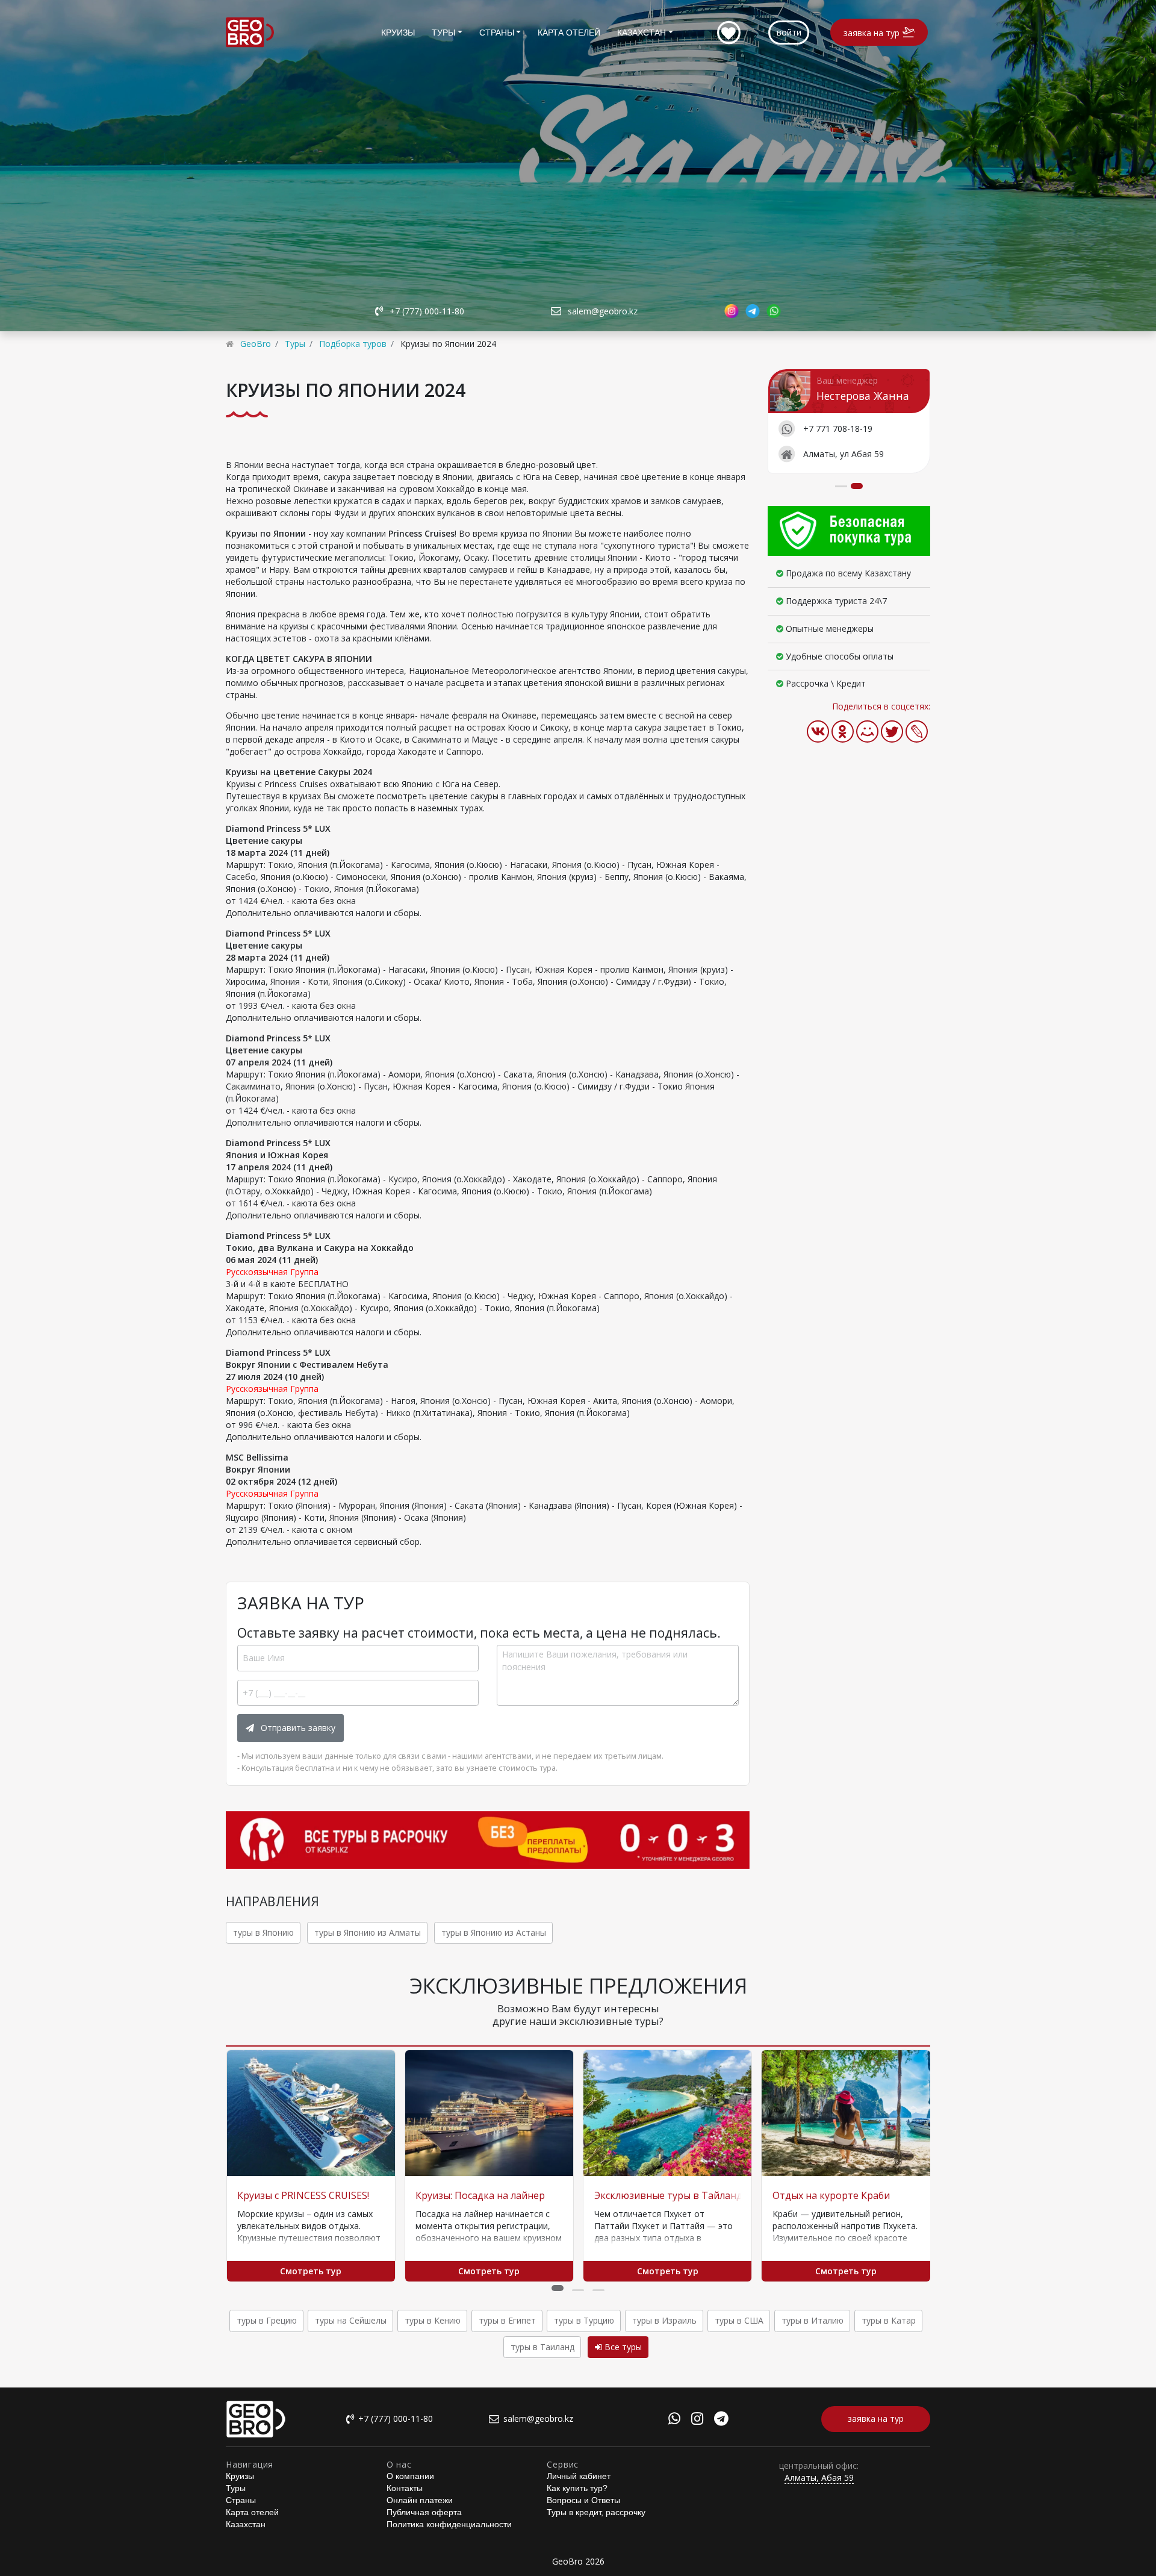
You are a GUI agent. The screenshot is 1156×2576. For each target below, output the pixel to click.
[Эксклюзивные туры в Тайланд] (667, 2113)
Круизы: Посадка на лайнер (480, 2195)
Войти (789, 32)
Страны (497, 33)
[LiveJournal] (917, 731)
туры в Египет (507, 2320)
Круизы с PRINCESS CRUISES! (303, 2195)
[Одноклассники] (843, 731)
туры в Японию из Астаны (494, 1932)
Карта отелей (569, 33)
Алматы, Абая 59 (819, 2478)
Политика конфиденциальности (449, 2524)
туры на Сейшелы (351, 2320)
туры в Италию (813, 2320)
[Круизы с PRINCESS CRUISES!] (311, 2113)
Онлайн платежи (420, 2500)
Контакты (405, 2488)
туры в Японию (263, 1932)
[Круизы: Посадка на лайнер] (489, 2113)
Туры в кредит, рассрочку (596, 2512)
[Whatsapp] (674, 2420)
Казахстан (642, 33)
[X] (892, 731)
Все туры (622, 2347)
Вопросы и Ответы (583, 2500)
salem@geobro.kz (603, 311)
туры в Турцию (584, 2320)
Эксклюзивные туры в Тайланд (668, 2195)
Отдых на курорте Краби (831, 2195)
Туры (443, 33)
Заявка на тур (872, 33)
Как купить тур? (577, 2488)
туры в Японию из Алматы (368, 1932)
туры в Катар (889, 2320)
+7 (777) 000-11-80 (427, 311)
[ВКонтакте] (818, 731)
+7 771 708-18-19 (838, 428)
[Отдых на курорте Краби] (846, 2113)
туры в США (739, 2320)
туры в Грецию (267, 2320)
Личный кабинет (579, 2476)
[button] (558, 2288)
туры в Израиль (664, 2320)
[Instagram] (697, 2420)
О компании (410, 2476)
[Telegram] (721, 2420)
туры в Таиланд (542, 2347)
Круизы (398, 33)
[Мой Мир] (867, 731)
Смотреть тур (311, 2271)
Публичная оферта (424, 2512)
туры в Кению (433, 2320)
